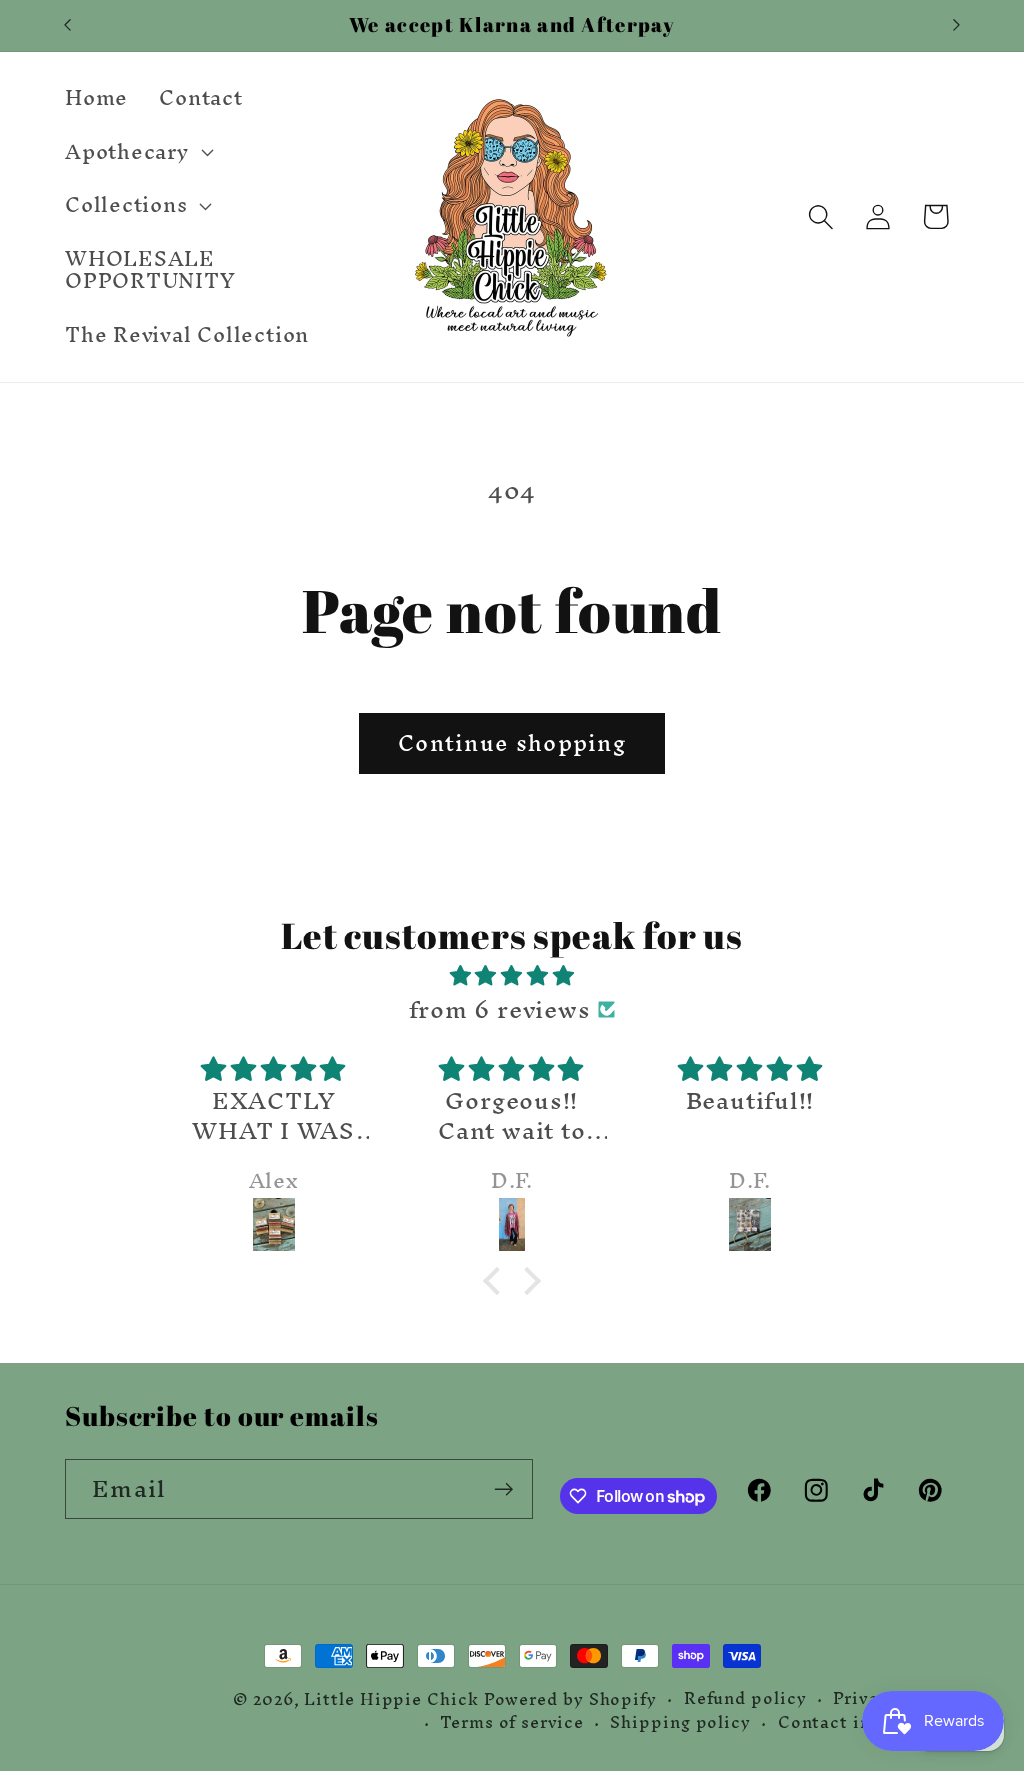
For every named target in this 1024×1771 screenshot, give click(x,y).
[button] (136, 152)
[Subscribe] (503, 1489)
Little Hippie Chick (391, 1699)
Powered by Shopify (570, 1699)
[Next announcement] (957, 25)
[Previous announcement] (68, 25)
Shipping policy (680, 1723)
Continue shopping (512, 743)
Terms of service (512, 1723)
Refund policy (745, 1699)
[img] (511, 975)
